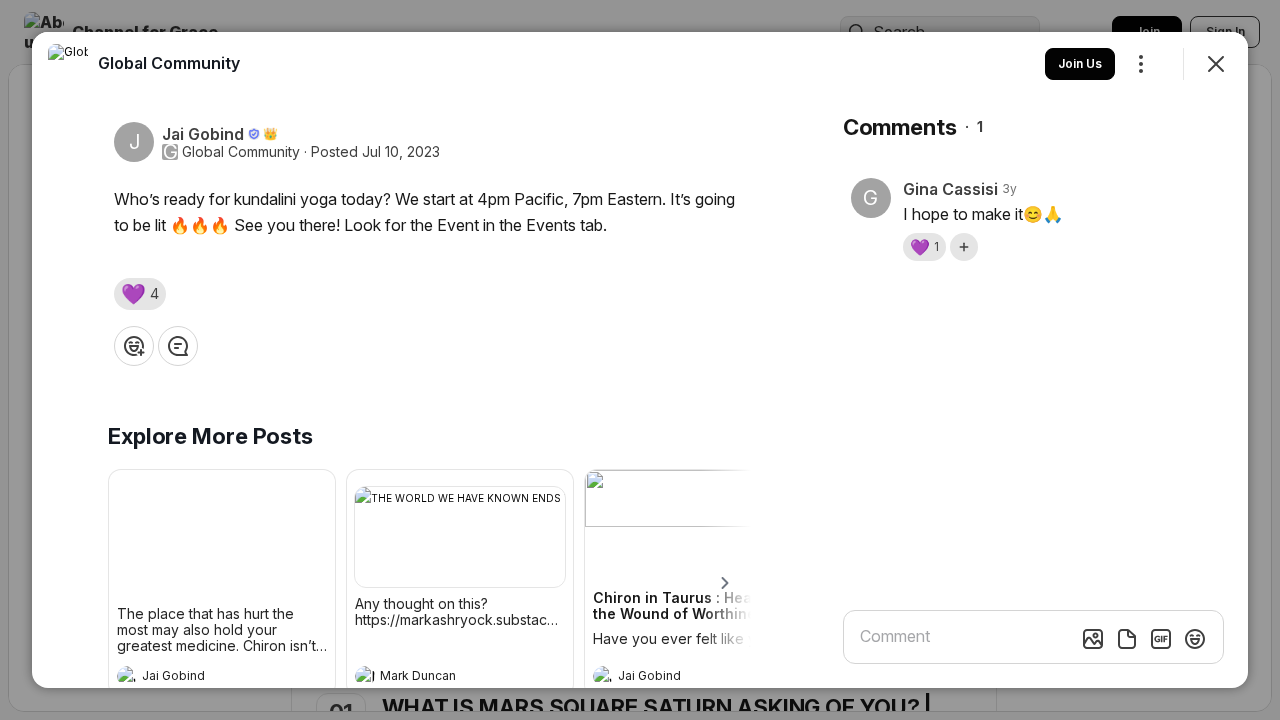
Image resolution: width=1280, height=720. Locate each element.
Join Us (1080, 63)
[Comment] (178, 346)
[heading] (202, 678)
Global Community (241, 152)
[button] (140, 294)
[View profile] (127, 676)
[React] (134, 346)
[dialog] (640, 360)
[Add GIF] (1161, 639)
